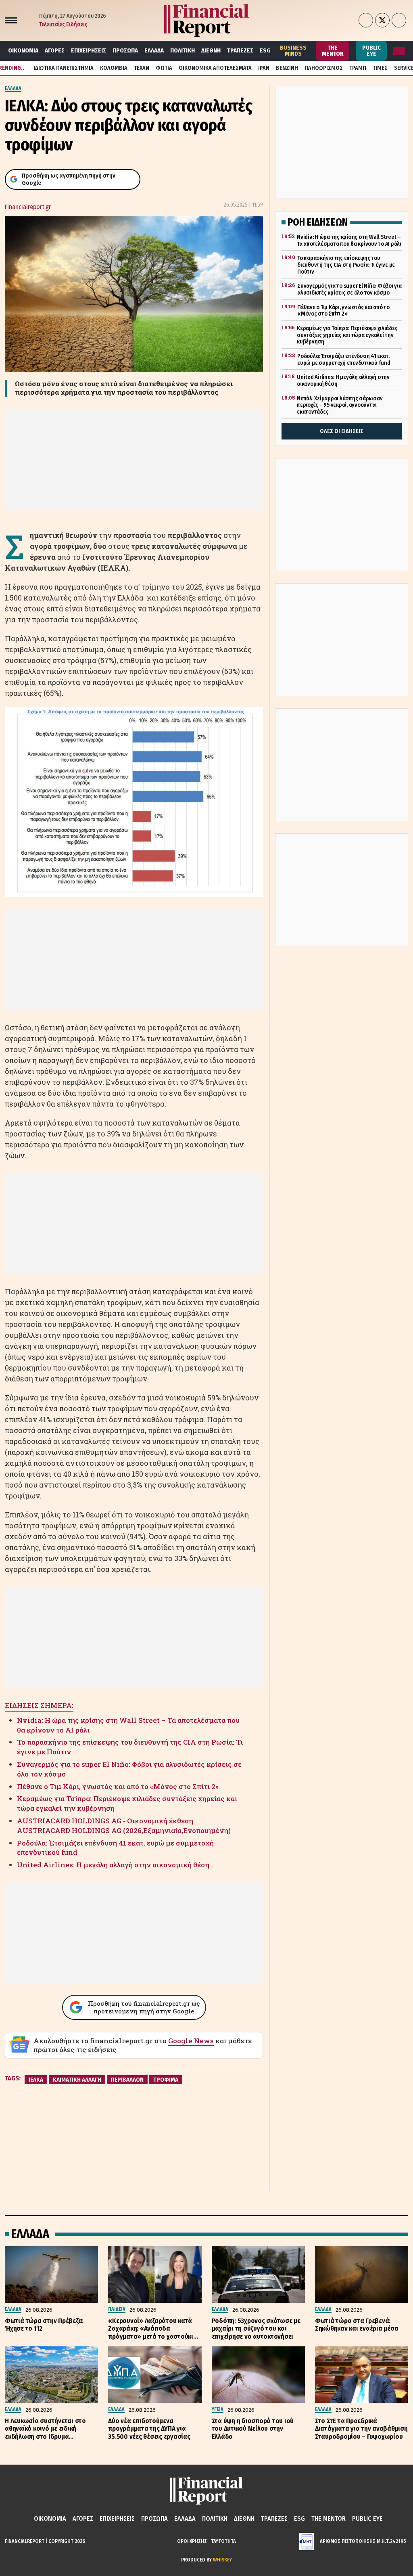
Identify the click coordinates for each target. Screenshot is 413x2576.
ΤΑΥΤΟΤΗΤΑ (223, 2541)
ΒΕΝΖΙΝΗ (287, 68)
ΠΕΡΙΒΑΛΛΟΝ (127, 2080)
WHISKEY (222, 2560)
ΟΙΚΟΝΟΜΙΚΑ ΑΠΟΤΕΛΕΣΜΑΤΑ (215, 68)
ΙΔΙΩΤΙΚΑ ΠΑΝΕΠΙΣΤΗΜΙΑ (64, 68)
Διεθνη (211, 50)
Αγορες (55, 50)
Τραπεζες (240, 50)
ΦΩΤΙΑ (164, 68)
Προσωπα (125, 50)
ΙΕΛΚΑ (36, 2080)
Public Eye (371, 51)
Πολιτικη (183, 50)
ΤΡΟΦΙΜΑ (166, 2080)
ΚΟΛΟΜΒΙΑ (114, 68)
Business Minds (293, 51)
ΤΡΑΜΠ (358, 68)
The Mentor (333, 51)
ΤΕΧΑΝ (142, 68)
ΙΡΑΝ (264, 68)
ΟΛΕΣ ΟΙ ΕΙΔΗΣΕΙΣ (342, 431)
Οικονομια (23, 50)
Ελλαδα (154, 50)
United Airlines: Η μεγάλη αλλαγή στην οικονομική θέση (113, 1865)
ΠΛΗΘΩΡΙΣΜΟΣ (324, 68)
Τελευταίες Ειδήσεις (63, 24)
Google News (191, 2041)
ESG (265, 50)
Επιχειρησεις (89, 50)
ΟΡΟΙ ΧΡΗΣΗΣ (192, 2541)
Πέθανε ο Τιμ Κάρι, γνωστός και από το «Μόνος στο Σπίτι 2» (118, 1786)
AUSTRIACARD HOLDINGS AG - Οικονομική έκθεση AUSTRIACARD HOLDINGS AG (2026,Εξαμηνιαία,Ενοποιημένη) (124, 1826)
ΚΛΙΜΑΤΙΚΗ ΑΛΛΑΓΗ (77, 2080)
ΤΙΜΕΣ (380, 68)
